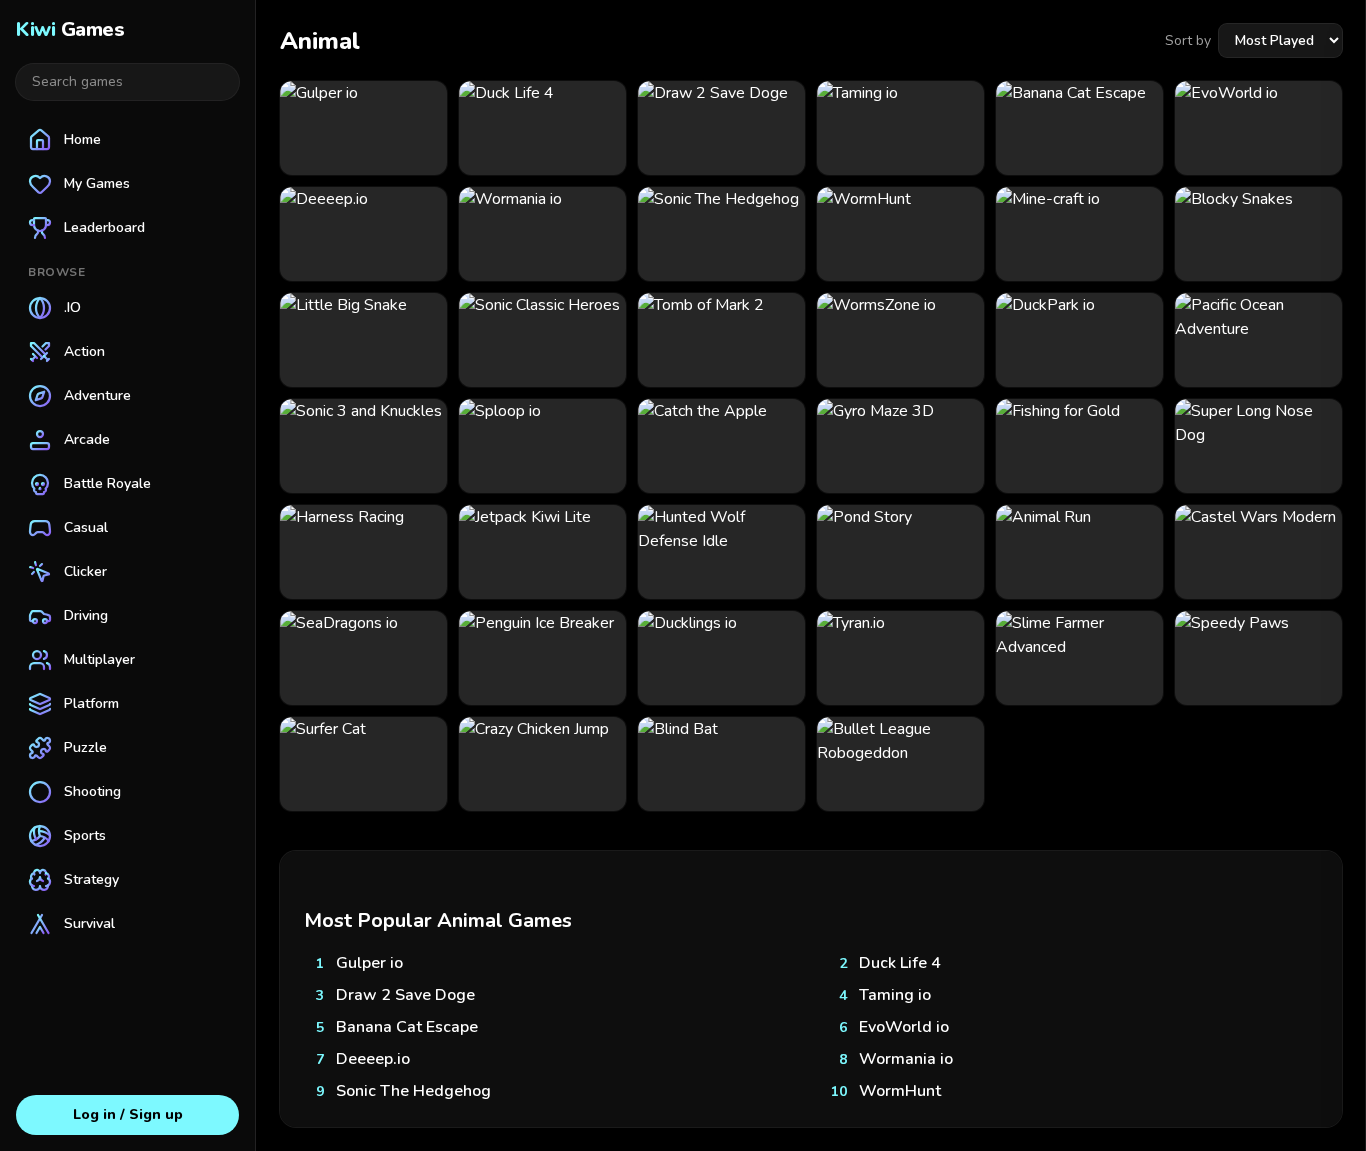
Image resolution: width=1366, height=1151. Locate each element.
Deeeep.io (373, 1059)
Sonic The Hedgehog (413, 1091)
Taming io (895, 995)
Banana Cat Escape (407, 1027)
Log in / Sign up (128, 1114)
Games (70, 29)
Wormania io (906, 1059)
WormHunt (900, 1091)
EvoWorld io (904, 1027)
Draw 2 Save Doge (405, 995)
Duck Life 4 (900, 963)
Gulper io (369, 963)
